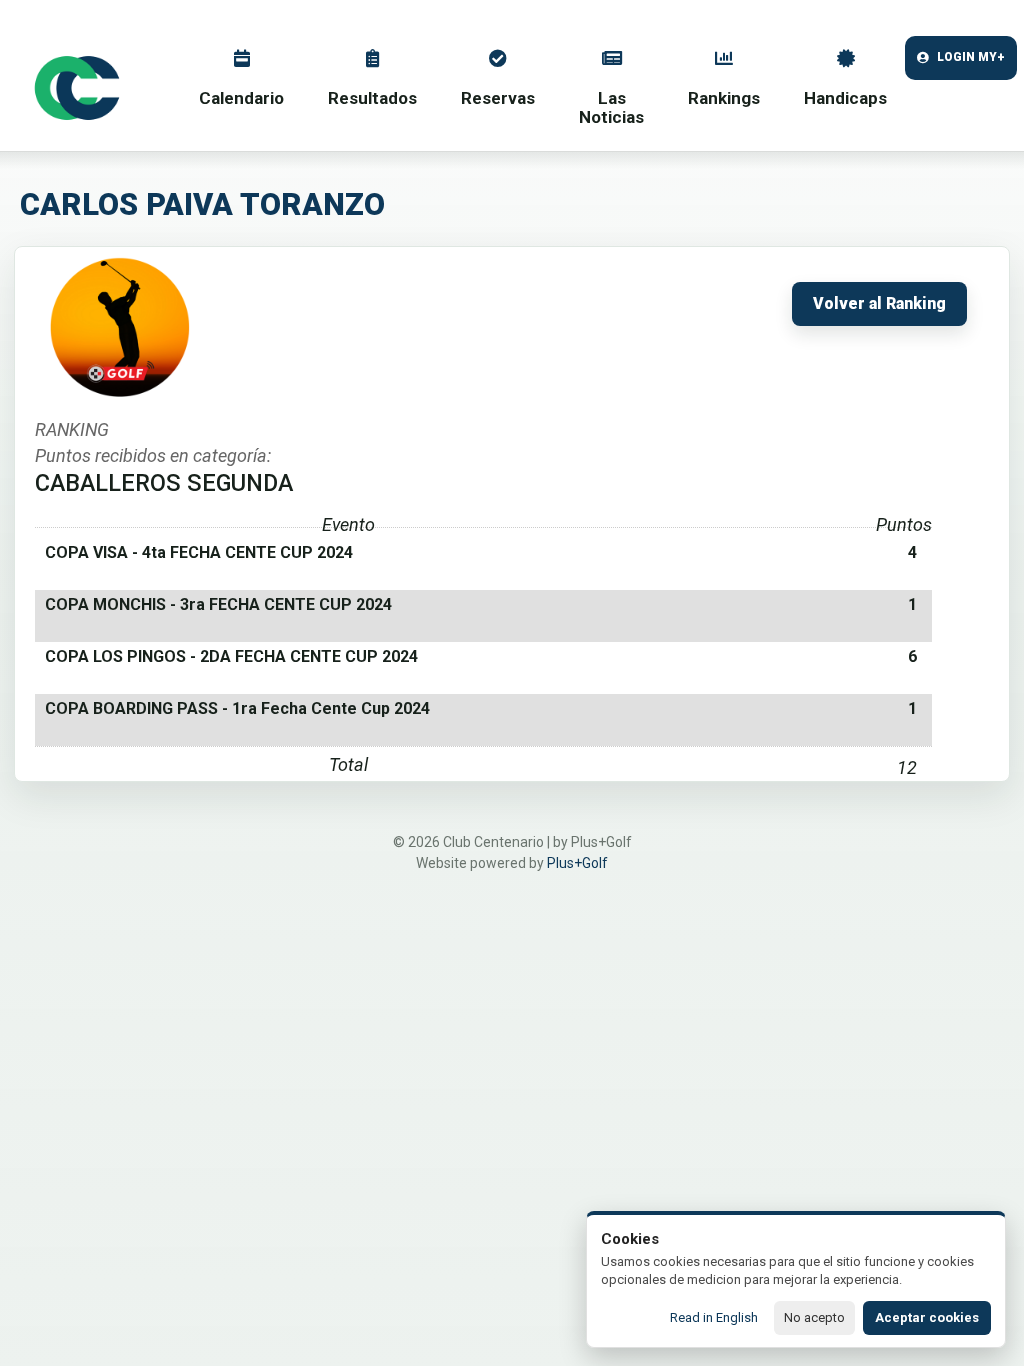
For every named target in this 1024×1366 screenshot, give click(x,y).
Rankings (724, 98)
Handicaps (845, 98)
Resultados (372, 98)
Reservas (498, 98)
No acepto (814, 1317)
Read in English (714, 1317)
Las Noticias (611, 107)
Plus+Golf (577, 863)
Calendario (241, 98)
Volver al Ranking (879, 304)
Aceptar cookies (927, 1317)
